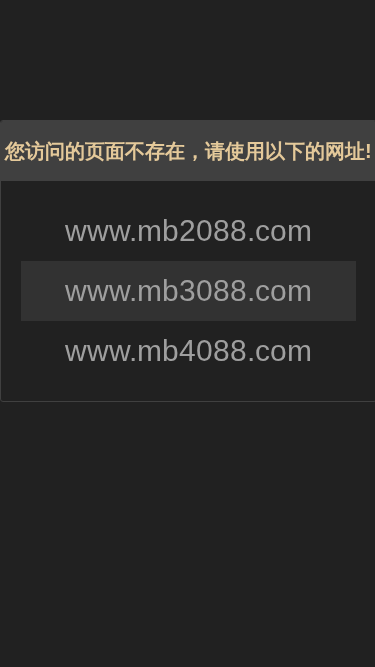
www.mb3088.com (188, 290)
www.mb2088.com (188, 230)
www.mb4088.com (188, 350)
